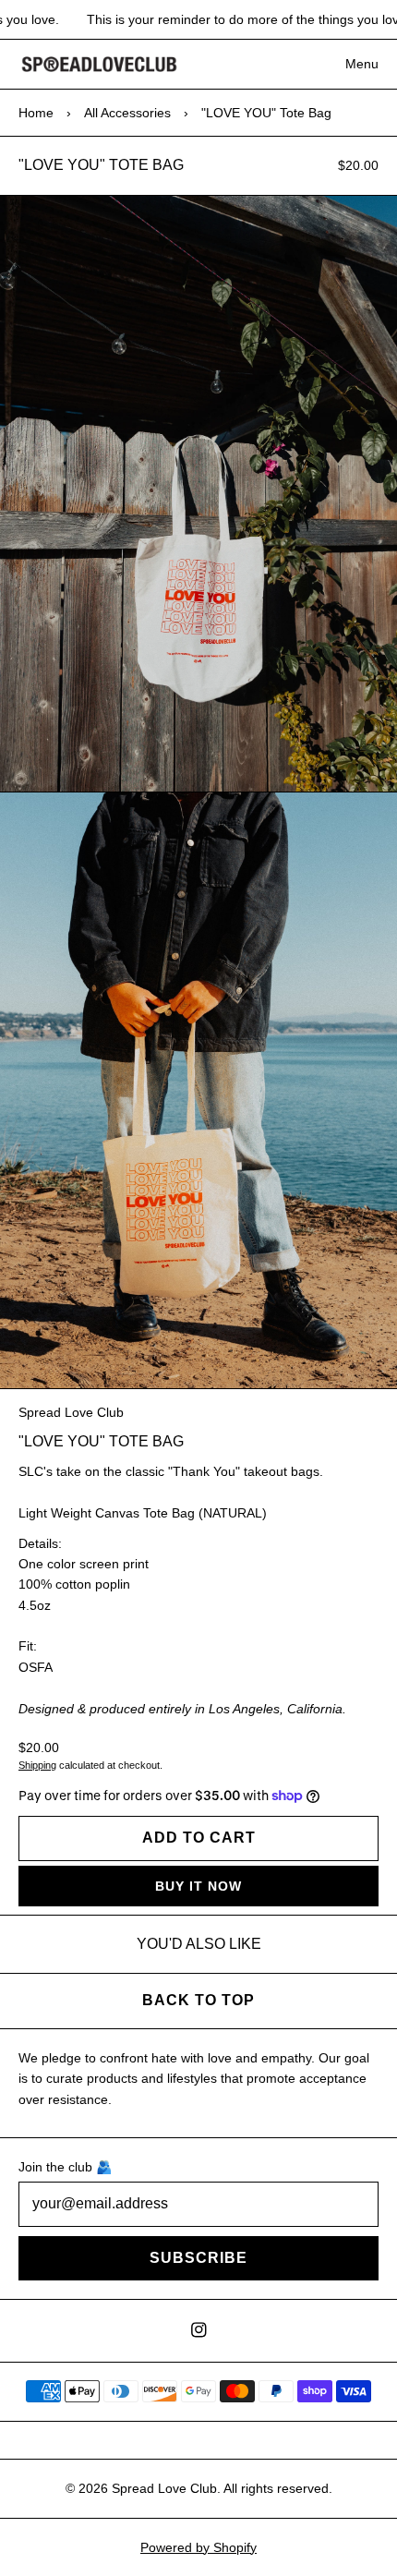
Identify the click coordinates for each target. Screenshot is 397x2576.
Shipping (37, 1765)
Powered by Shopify (198, 2547)
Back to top (198, 2000)
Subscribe (198, 2258)
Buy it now (198, 1886)
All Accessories (127, 113)
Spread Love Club (71, 1412)
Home (36, 113)
